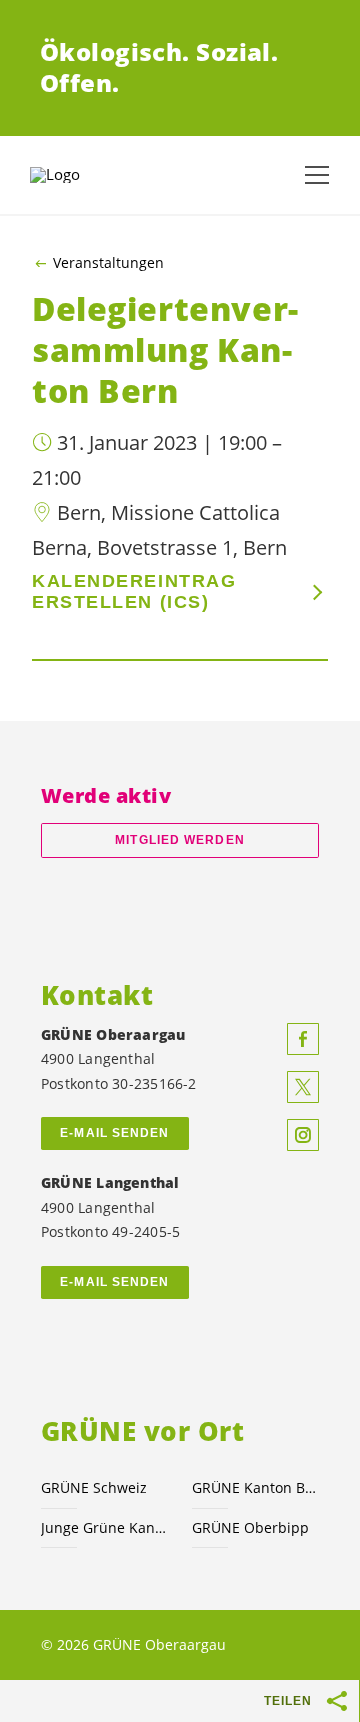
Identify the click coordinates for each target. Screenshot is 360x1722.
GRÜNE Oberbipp (250, 1527)
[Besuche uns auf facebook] (303, 1039)
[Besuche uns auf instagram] (303, 1135)
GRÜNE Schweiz (94, 1487)
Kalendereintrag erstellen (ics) (134, 591)
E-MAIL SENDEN (114, 1133)
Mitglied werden (179, 840)
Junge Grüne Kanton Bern (104, 1527)
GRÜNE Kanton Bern (255, 1487)
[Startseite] (80, 175)
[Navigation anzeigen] (317, 175)
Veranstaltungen (108, 263)
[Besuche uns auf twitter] (303, 1087)
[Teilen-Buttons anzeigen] (338, 1701)
